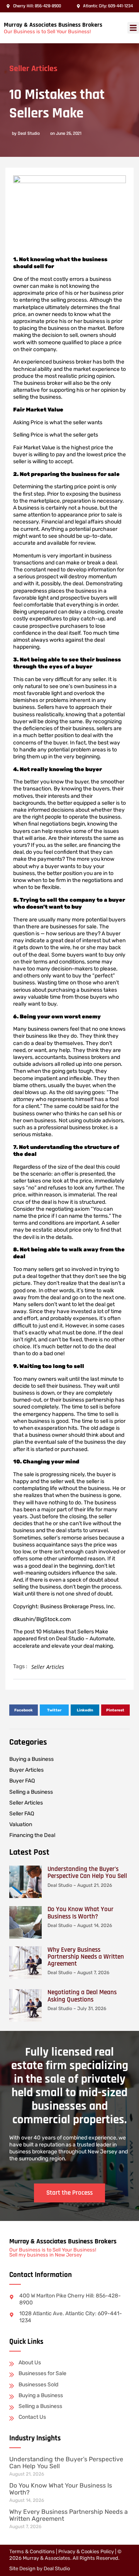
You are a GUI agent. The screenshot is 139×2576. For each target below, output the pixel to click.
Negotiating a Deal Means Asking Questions (82, 1996)
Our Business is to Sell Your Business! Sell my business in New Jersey (53, 2252)
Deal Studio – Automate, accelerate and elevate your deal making (64, 1642)
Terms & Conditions (32, 2551)
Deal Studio (57, 2568)
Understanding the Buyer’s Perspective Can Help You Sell (87, 1873)
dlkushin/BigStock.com (42, 1619)
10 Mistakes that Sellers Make (72, 1632)
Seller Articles (33, 69)
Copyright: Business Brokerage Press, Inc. (64, 1607)
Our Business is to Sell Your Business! (47, 31)
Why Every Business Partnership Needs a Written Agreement (86, 1957)
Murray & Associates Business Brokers (53, 25)
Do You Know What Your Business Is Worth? (81, 1913)
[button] (133, 28)
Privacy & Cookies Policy (86, 2551)
